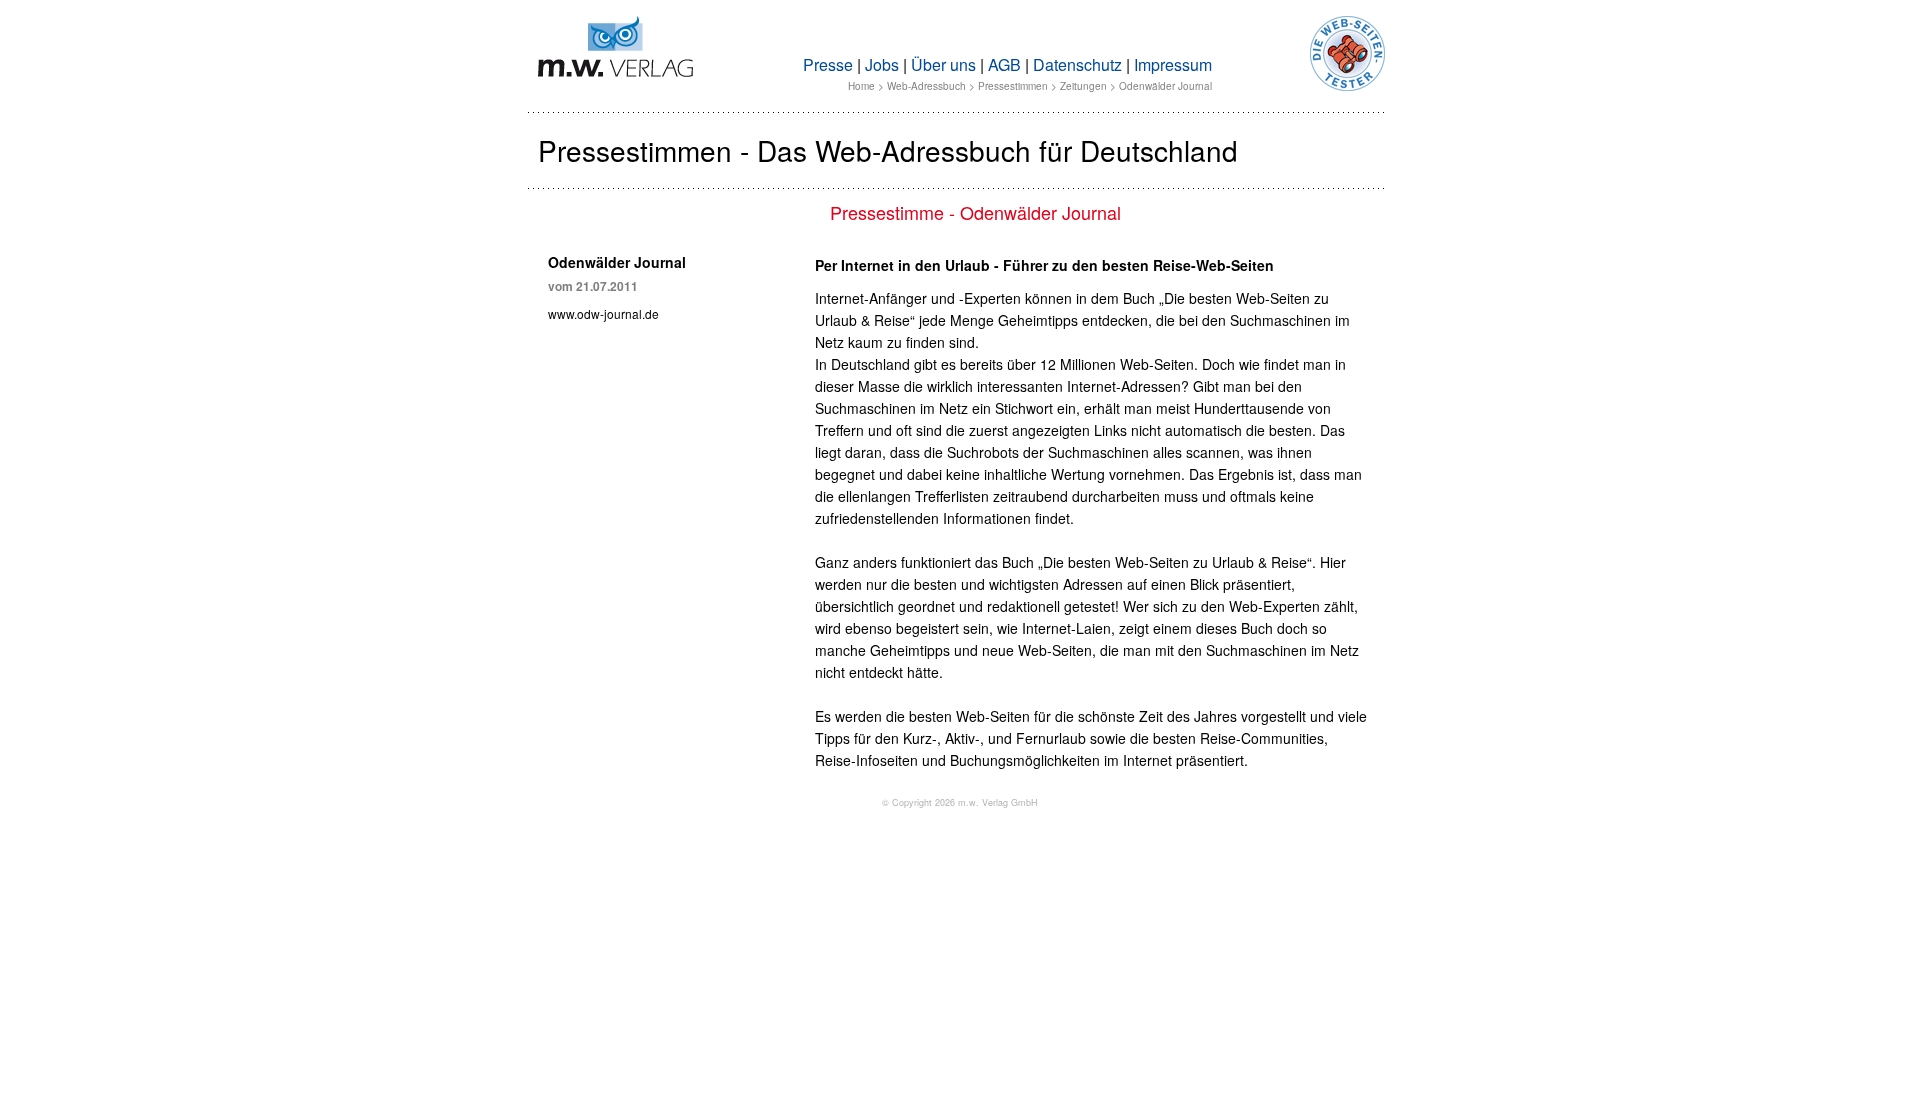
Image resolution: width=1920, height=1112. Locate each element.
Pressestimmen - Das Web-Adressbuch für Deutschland (888, 150)
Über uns (943, 64)
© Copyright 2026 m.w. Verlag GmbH (960, 802)
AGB (1004, 64)
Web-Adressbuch (926, 86)
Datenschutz (1077, 64)
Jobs (882, 64)
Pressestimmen (1013, 86)
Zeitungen (1083, 86)
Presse (828, 64)
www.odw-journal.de (603, 313)
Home (861, 86)
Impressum (1173, 64)
